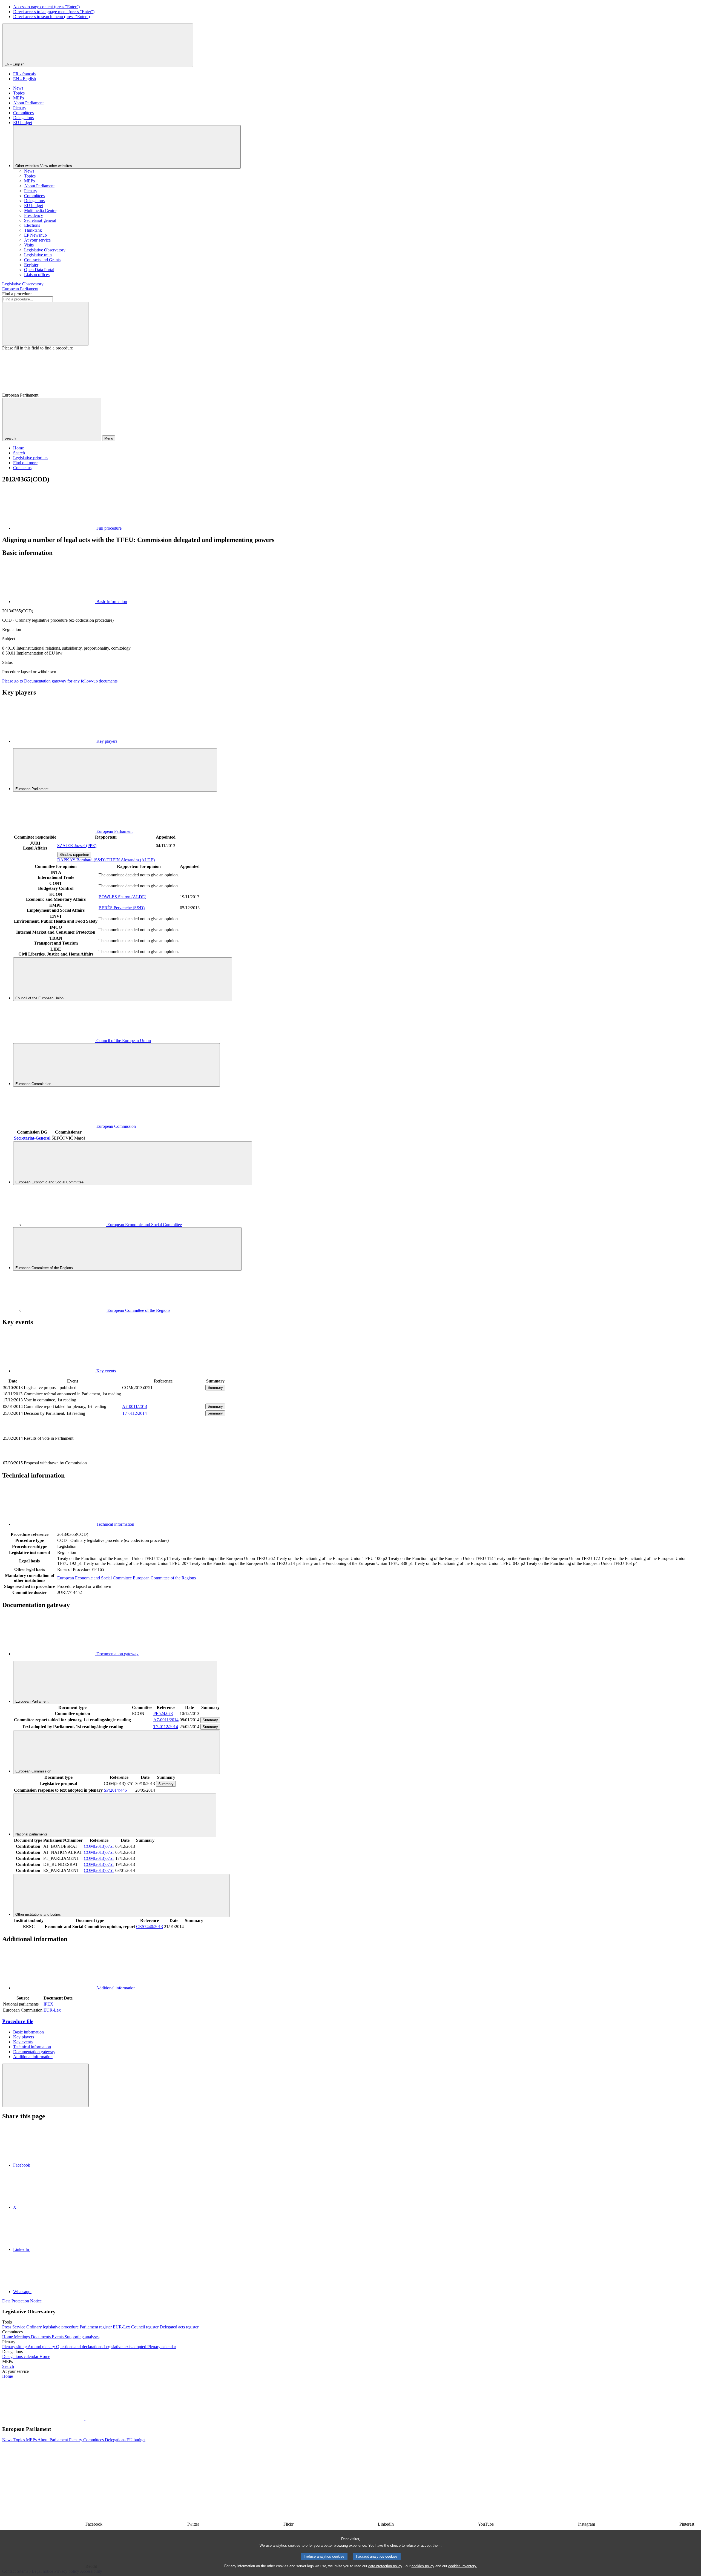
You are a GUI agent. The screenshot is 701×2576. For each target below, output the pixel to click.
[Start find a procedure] (45, 324)
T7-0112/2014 (134, 1413)
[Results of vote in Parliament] (163, 1457)
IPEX (48, 2004)
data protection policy (385, 2566)
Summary (215, 1388)
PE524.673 (163, 1713)
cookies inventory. (463, 2566)
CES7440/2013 (150, 1927)
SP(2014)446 (115, 1790)
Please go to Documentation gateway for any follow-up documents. (60, 681)
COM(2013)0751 (99, 1846)
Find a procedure (17, 294)
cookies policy (423, 2566)
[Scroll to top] (45, 2085)
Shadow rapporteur (74, 855)
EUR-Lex (52, 2010)
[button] (85, 2418)
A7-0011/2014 (135, 1406)
